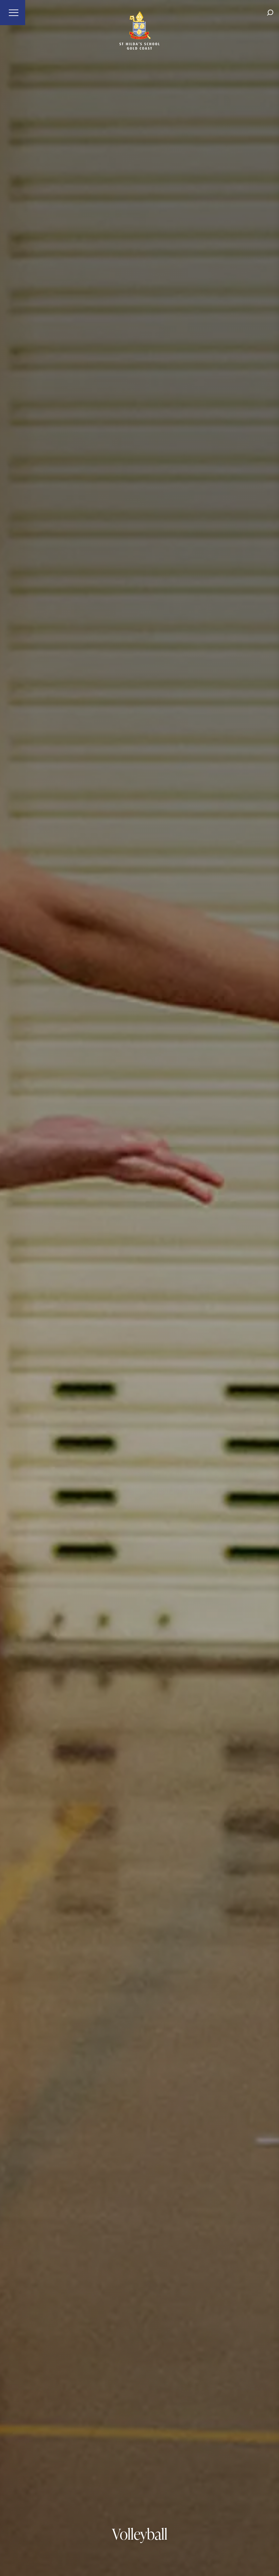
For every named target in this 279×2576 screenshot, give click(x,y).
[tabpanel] (139, 1288)
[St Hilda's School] (139, 13)
